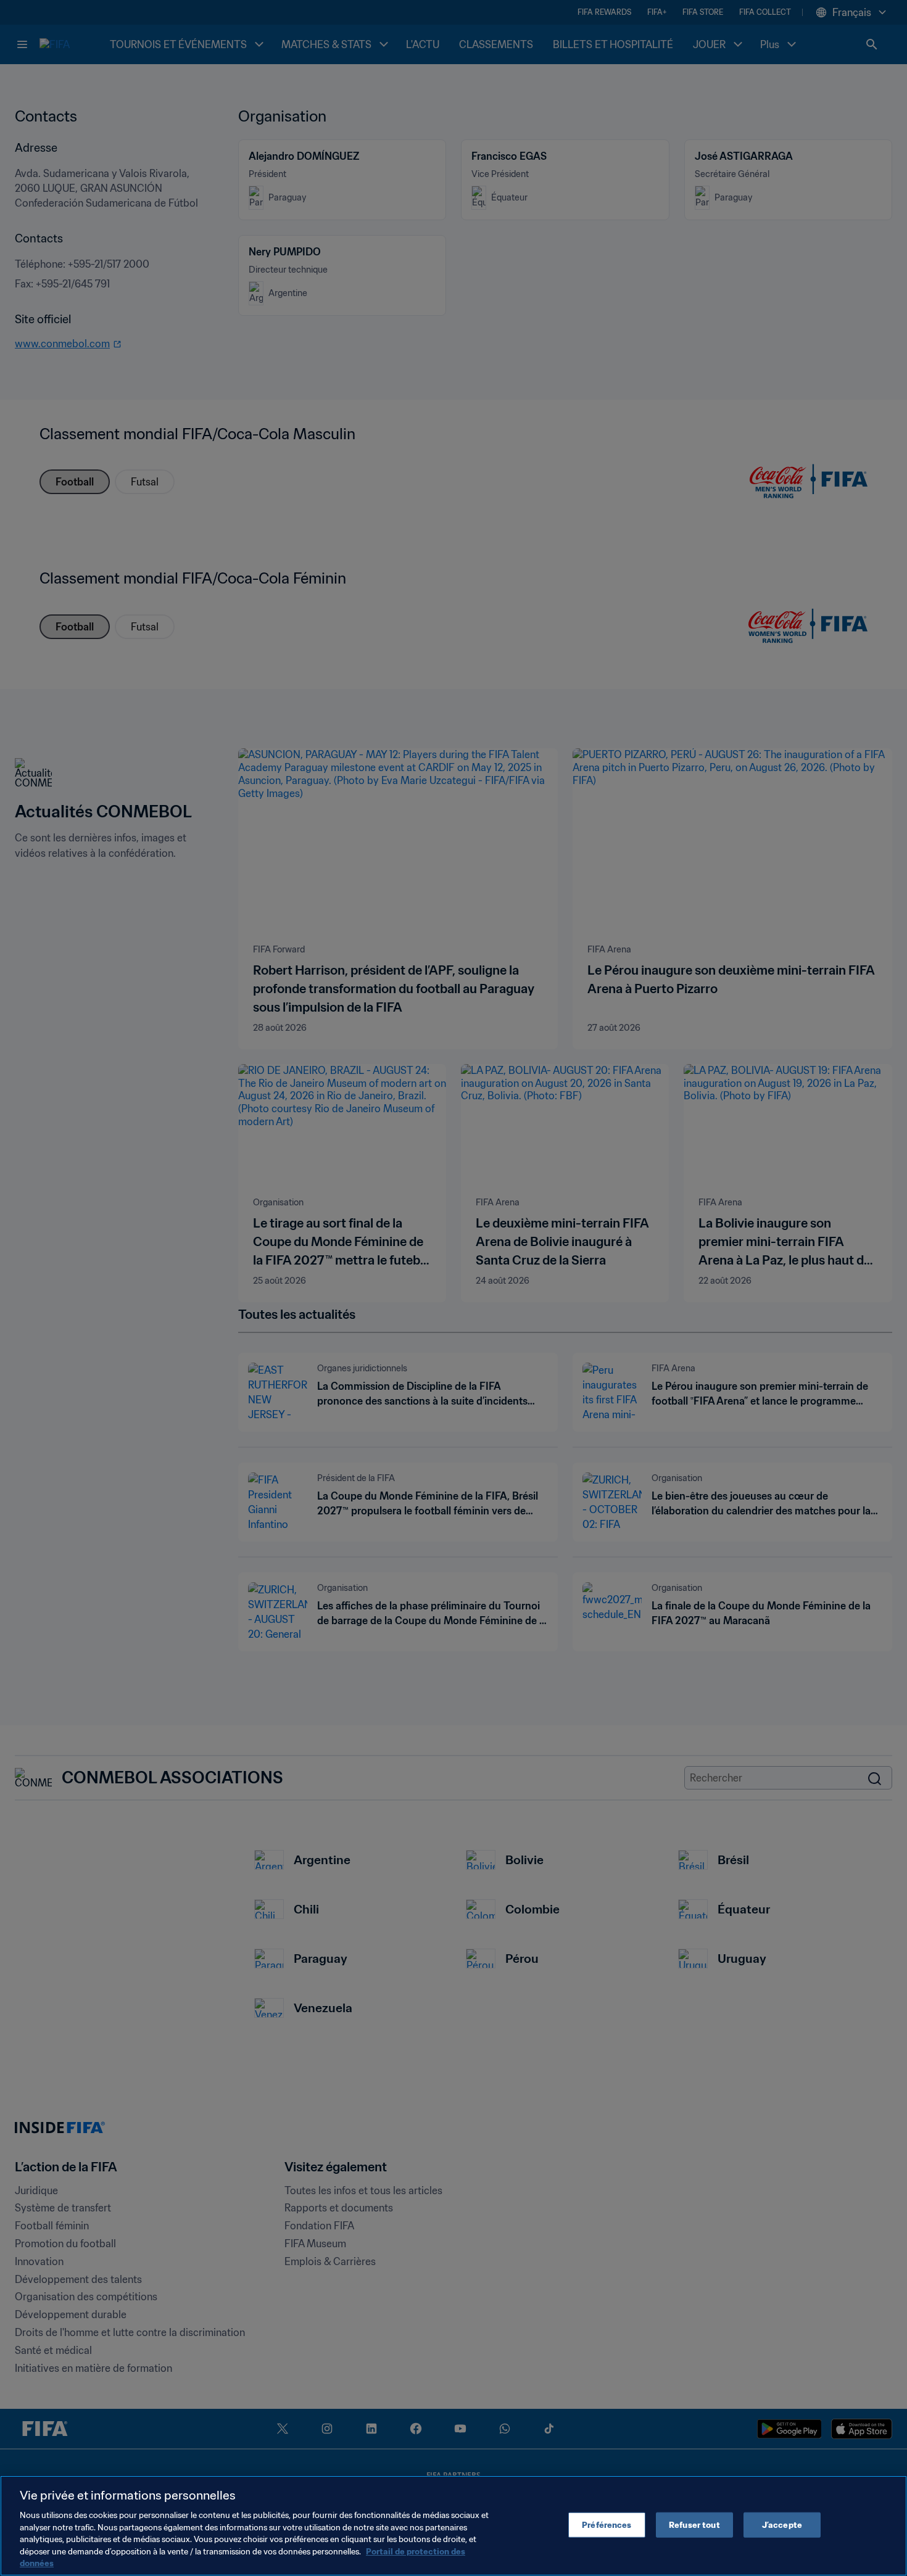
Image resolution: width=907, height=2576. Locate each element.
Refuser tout (694, 2524)
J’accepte (782, 2524)
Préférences (607, 2524)
